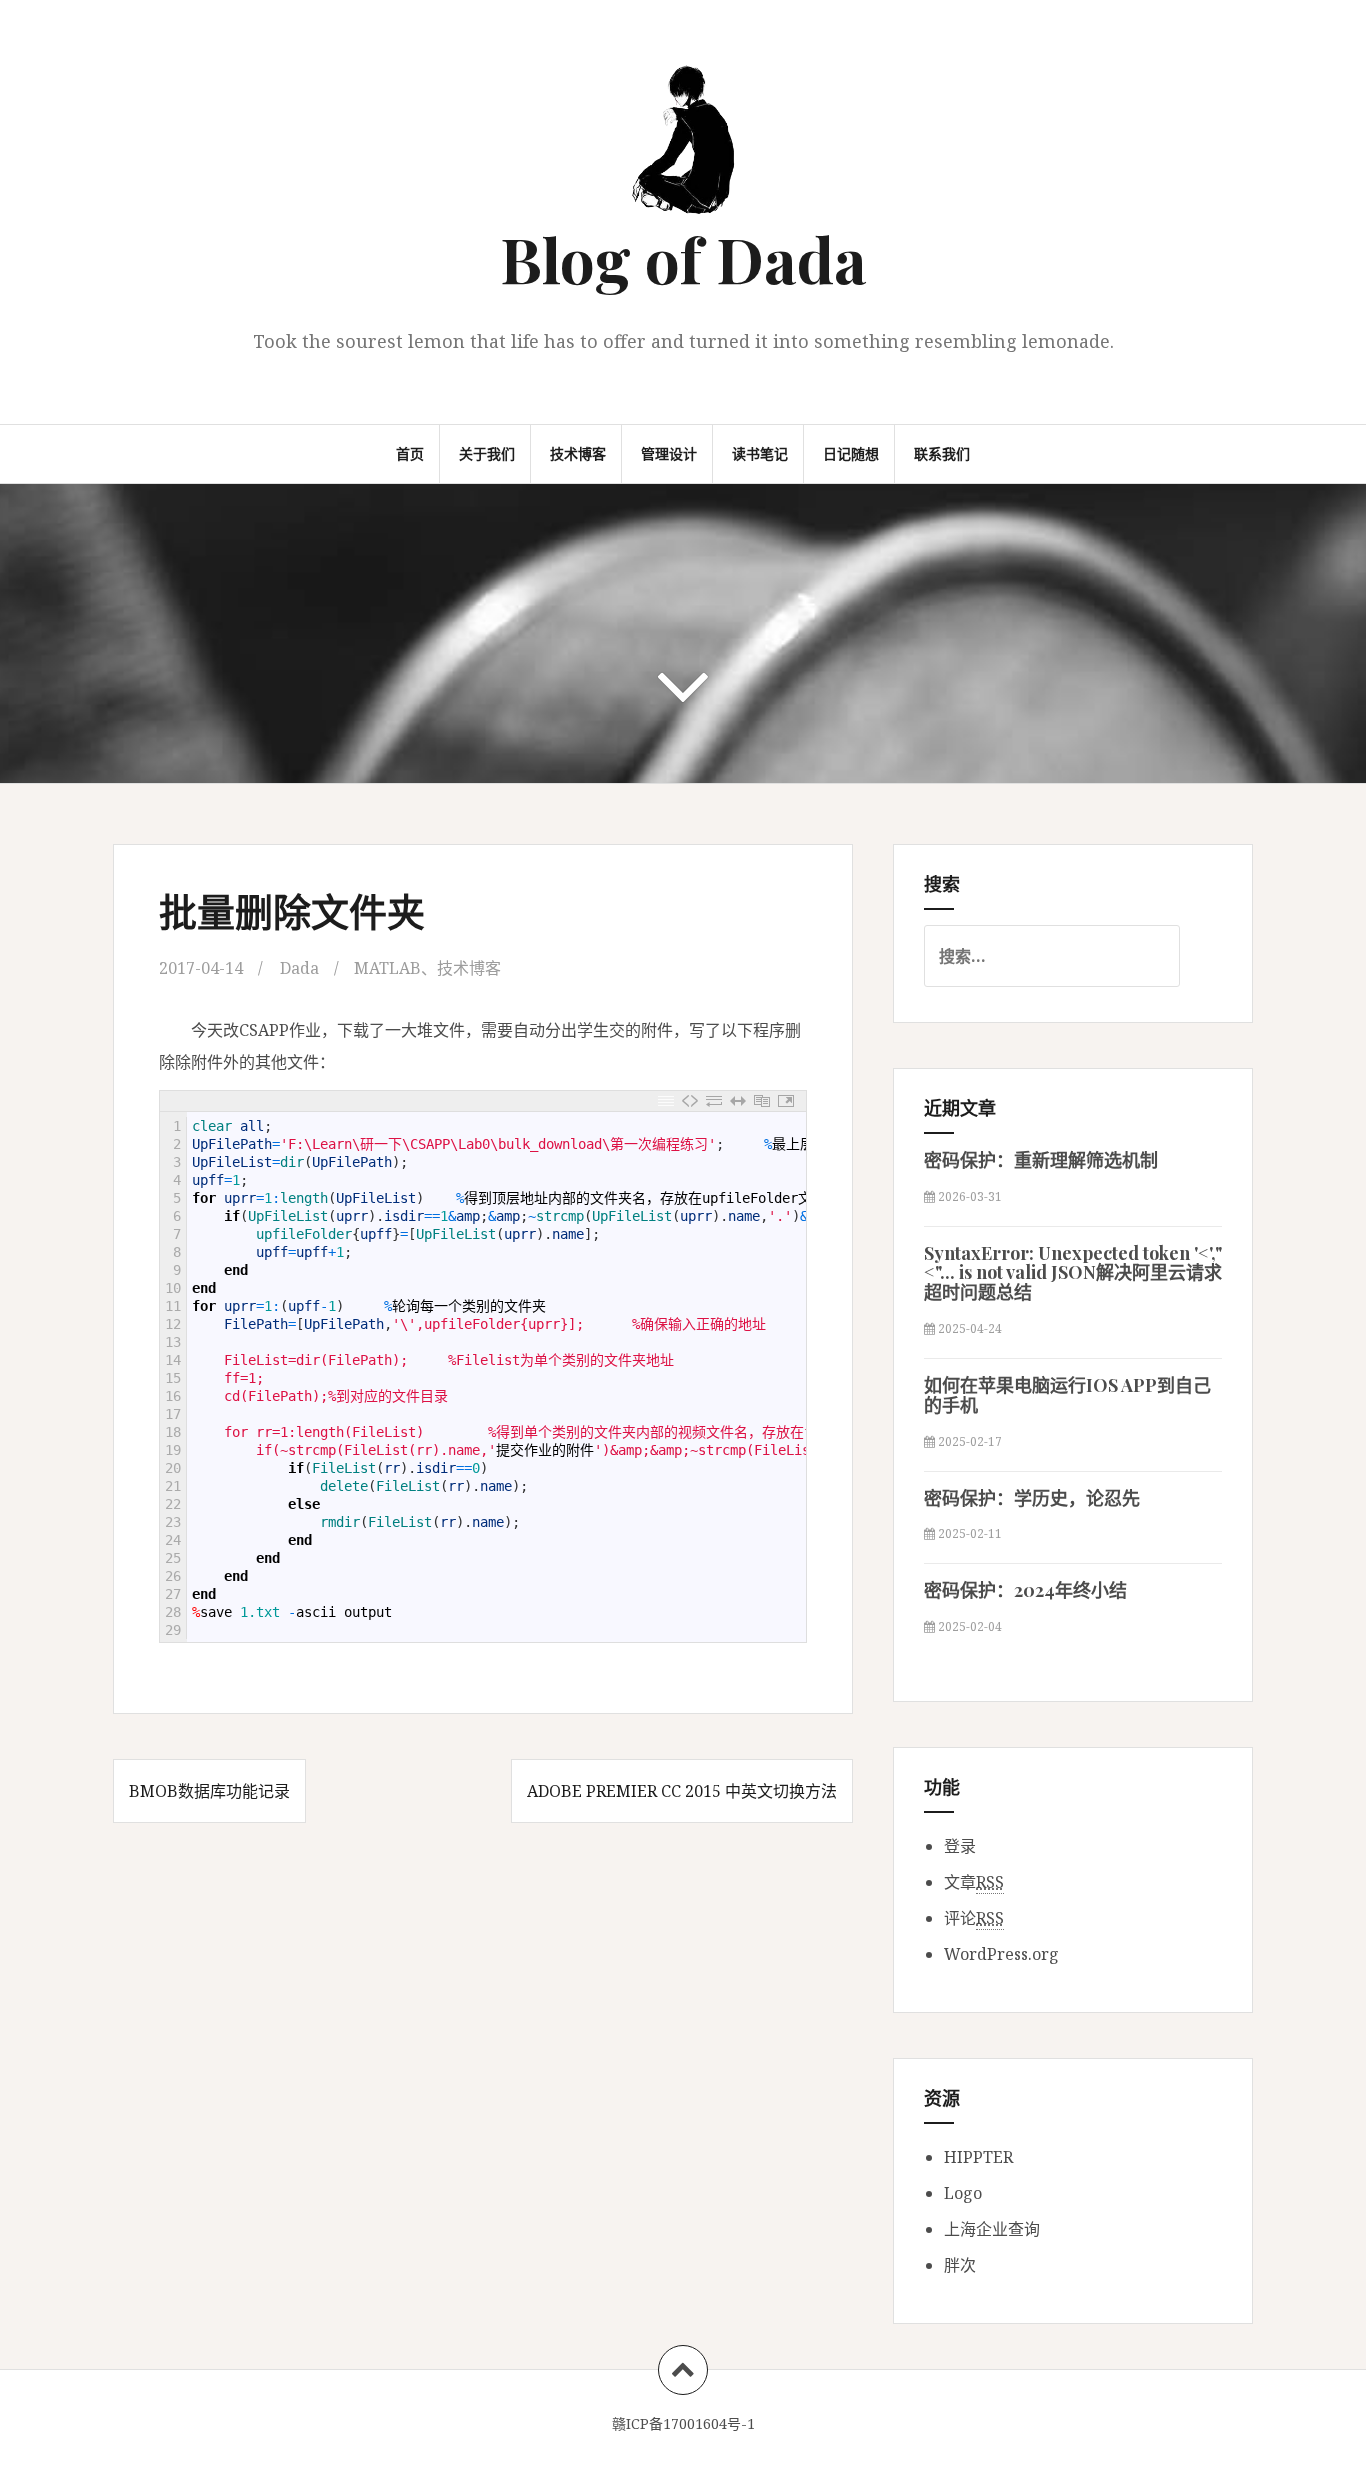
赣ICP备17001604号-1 (683, 2423)
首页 (410, 453)
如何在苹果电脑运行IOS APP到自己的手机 (1067, 1395)
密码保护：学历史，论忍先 (1032, 1498)
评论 (974, 1918)
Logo (963, 2193)
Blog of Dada (683, 258)
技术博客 (578, 453)
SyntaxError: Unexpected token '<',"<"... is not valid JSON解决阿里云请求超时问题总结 (1073, 1273)
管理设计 (669, 453)
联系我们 (942, 453)
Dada (299, 968)
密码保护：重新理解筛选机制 (1041, 1160)
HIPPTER (978, 2157)
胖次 (960, 2265)
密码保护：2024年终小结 (1025, 1590)
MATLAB (387, 968)
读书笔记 (760, 453)
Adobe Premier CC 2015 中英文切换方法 (682, 1791)
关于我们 (487, 453)
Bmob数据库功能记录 (209, 1791)
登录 (960, 1846)
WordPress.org (1001, 1954)
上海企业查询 (992, 2229)
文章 (974, 1882)
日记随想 (851, 453)
